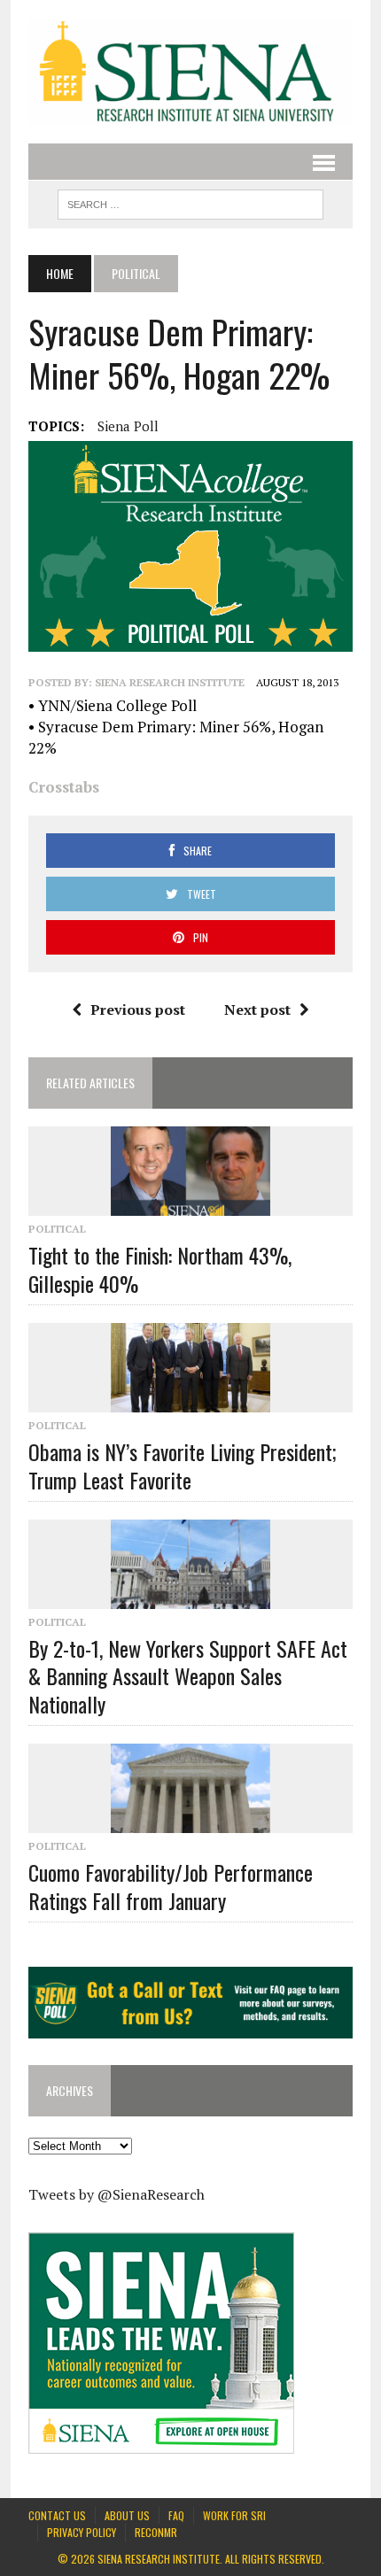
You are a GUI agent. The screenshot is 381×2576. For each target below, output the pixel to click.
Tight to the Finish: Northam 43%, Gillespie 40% (160, 1269)
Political (57, 1229)
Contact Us (57, 2515)
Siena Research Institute (170, 682)
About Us (127, 2515)
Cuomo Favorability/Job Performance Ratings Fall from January (171, 1886)
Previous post (138, 1010)
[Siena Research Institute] (190, 72)
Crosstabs (64, 787)
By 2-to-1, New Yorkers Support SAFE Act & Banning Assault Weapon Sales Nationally (188, 1675)
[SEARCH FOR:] (190, 202)
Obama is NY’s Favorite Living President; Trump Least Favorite (183, 1465)
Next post (257, 1010)
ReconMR (156, 2532)
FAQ (176, 2515)
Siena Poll (128, 426)
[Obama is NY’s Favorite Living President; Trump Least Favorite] (190, 1401)
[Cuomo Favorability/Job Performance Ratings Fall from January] (190, 1822)
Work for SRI (234, 2515)
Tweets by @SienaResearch (117, 2194)
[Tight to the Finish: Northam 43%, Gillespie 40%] (190, 1204)
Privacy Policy (82, 2532)
